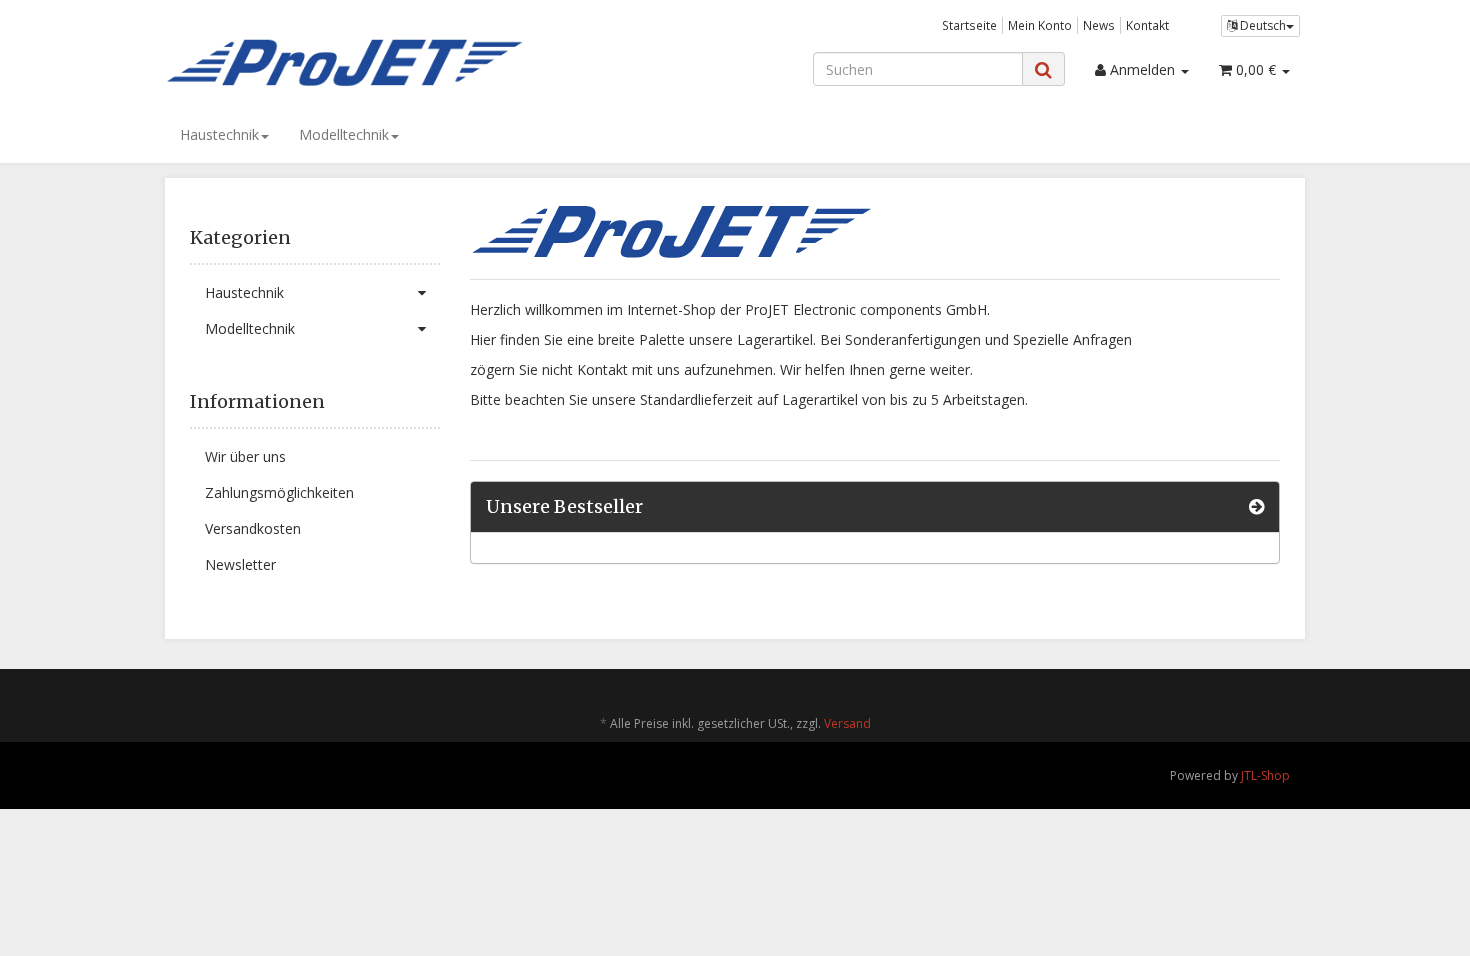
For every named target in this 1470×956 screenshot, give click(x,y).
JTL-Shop (1265, 775)
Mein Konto (1040, 25)
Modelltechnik (344, 134)
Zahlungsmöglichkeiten (279, 492)
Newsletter (240, 564)
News (1099, 25)
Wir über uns (245, 456)
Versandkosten (253, 528)
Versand (847, 723)
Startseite (969, 25)
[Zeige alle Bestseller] (1256, 507)
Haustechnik (219, 134)
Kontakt (1147, 25)
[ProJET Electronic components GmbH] (345, 62)
